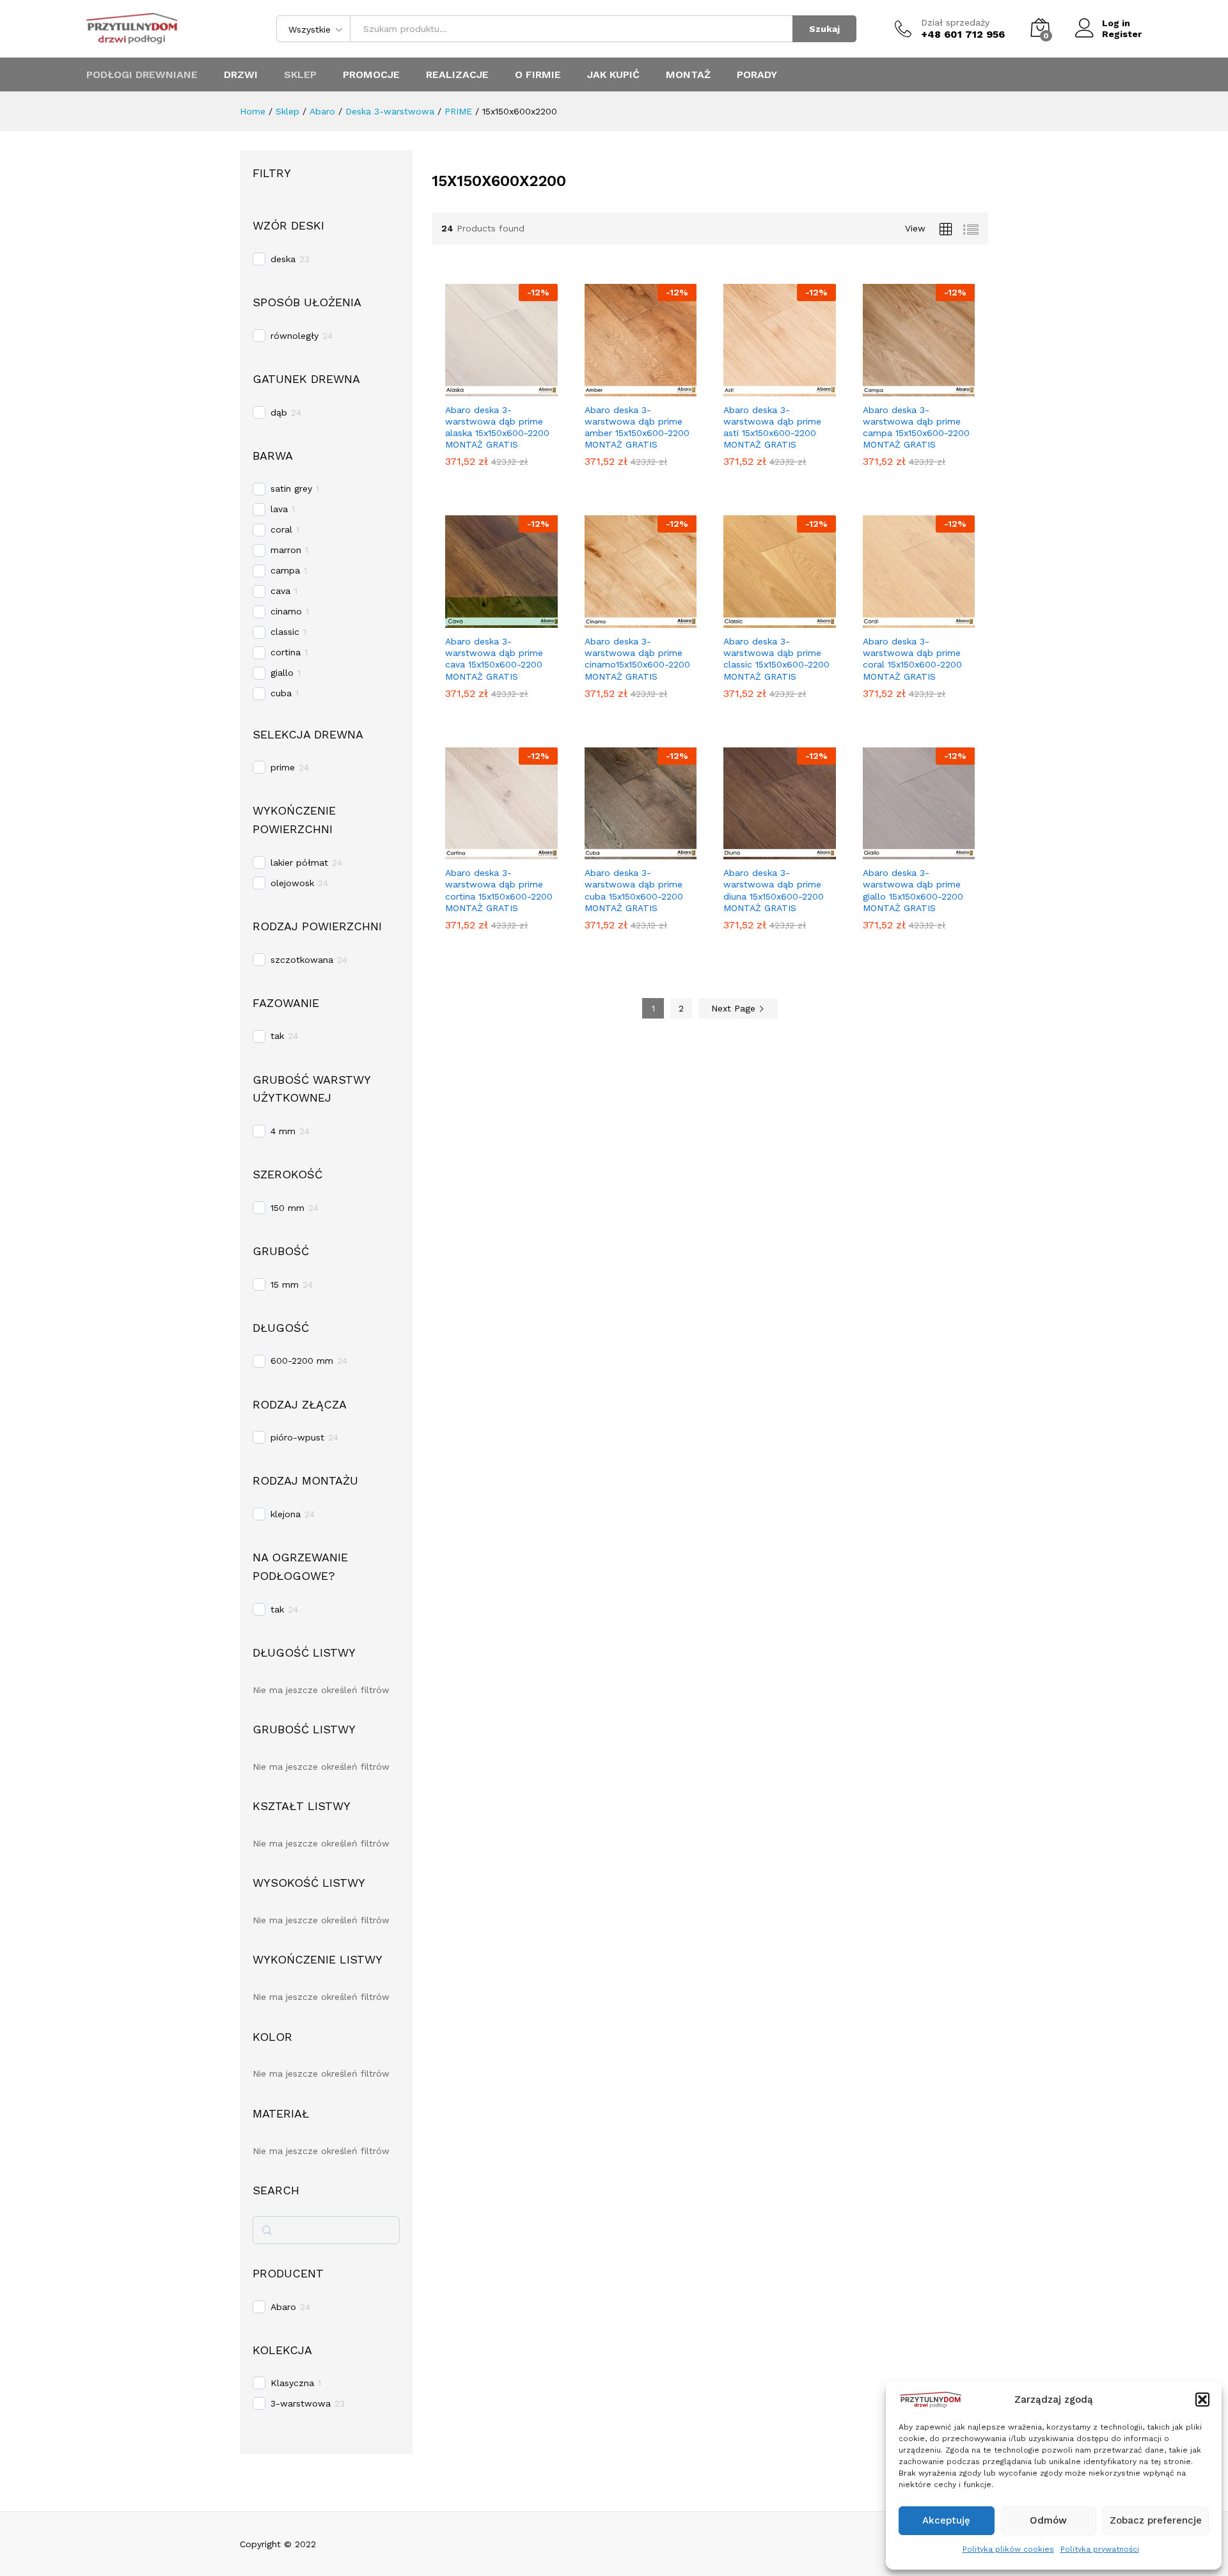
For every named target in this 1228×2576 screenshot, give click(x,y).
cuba (281, 693)
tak (277, 1036)
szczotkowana (302, 960)
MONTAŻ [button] (688, 75)
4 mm (283, 1131)
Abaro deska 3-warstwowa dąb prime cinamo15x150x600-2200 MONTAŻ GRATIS (637, 659)
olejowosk (292, 883)
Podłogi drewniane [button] (142, 75)
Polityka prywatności (1100, 2549)
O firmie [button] (538, 75)
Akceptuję (946, 2520)
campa (285, 570)
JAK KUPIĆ (613, 75)
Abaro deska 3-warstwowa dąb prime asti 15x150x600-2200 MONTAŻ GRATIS (772, 427)
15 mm (285, 1284)
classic (285, 632)
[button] (1202, 2400)
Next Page (735, 1008)
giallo (282, 673)
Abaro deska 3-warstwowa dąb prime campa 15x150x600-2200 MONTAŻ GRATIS (916, 427)
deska (283, 259)
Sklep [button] (300, 75)
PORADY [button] (757, 75)
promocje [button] (371, 75)
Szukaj (824, 29)
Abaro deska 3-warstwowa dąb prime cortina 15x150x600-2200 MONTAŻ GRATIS (499, 890)
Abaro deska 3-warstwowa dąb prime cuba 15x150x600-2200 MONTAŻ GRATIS (634, 890)
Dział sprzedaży (955, 22)
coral (281, 529)
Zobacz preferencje (1156, 2520)
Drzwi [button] (241, 75)
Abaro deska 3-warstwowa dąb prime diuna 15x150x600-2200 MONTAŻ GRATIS (774, 890)
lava (279, 509)
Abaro (283, 2307)
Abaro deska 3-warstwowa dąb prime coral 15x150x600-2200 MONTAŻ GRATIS (912, 659)
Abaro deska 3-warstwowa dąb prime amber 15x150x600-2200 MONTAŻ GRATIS (637, 427)
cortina (286, 652)
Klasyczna (292, 2383)
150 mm (287, 1208)
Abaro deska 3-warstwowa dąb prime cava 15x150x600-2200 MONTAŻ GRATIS (494, 659)
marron (286, 550)
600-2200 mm (302, 1361)
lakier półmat (299, 863)
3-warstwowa (301, 2403)
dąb (279, 412)
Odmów (1048, 2520)
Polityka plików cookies (1008, 2549)
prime (283, 767)
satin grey (291, 488)
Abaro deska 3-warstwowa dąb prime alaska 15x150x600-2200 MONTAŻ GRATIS (497, 427)
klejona (286, 1514)
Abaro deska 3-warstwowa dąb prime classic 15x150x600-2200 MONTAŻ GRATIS (776, 659)
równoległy (295, 336)
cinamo (286, 611)
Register (1122, 34)
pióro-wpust (297, 1437)
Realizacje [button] (457, 75)
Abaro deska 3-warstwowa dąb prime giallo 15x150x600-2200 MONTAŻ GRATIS (913, 890)
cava (280, 591)
